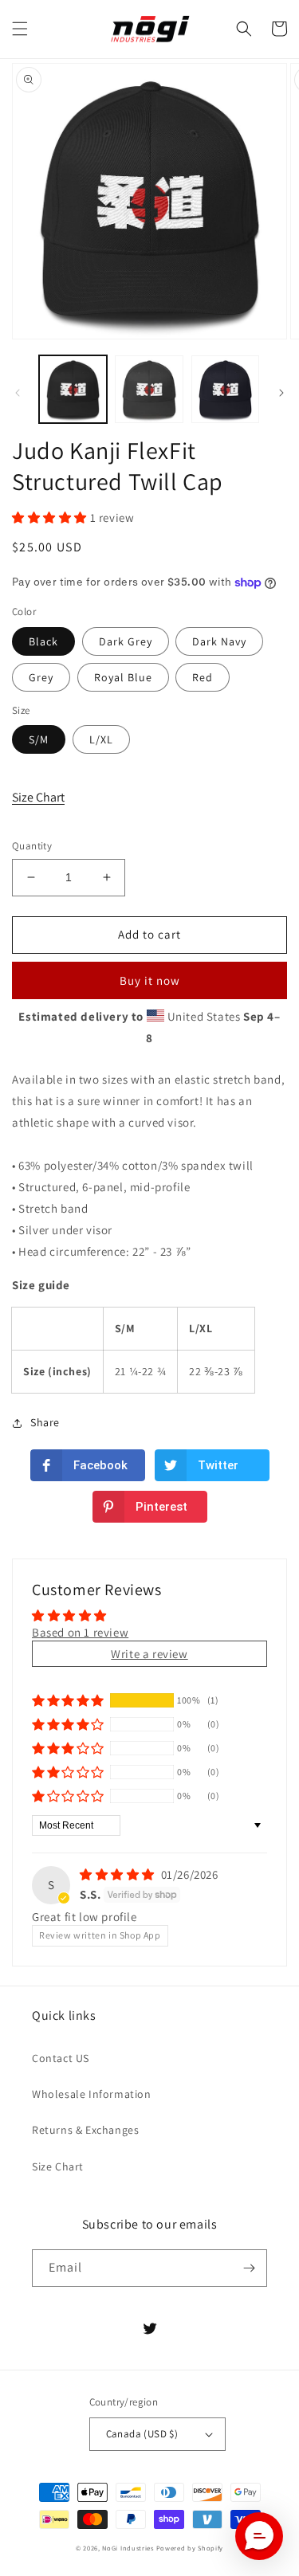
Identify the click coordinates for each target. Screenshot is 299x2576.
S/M (39, 739)
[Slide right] (281, 393)
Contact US (61, 2058)
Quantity (32, 846)
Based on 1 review (80, 1632)
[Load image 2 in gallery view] (149, 389)
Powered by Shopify (190, 2548)
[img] (119, 1874)
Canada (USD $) (142, 2434)
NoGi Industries (128, 2548)
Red (203, 677)
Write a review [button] (149, 1654)
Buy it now (150, 980)
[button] (20, 29)
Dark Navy (219, 641)
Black (43, 641)
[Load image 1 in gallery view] (73, 389)
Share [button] (45, 1422)
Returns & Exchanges (85, 2130)
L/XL (101, 739)
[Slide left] (18, 393)
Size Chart (38, 797)
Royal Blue (123, 677)
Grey (41, 677)
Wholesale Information (92, 2094)
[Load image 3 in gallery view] (225, 389)
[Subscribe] (249, 2268)
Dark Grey (126, 641)
